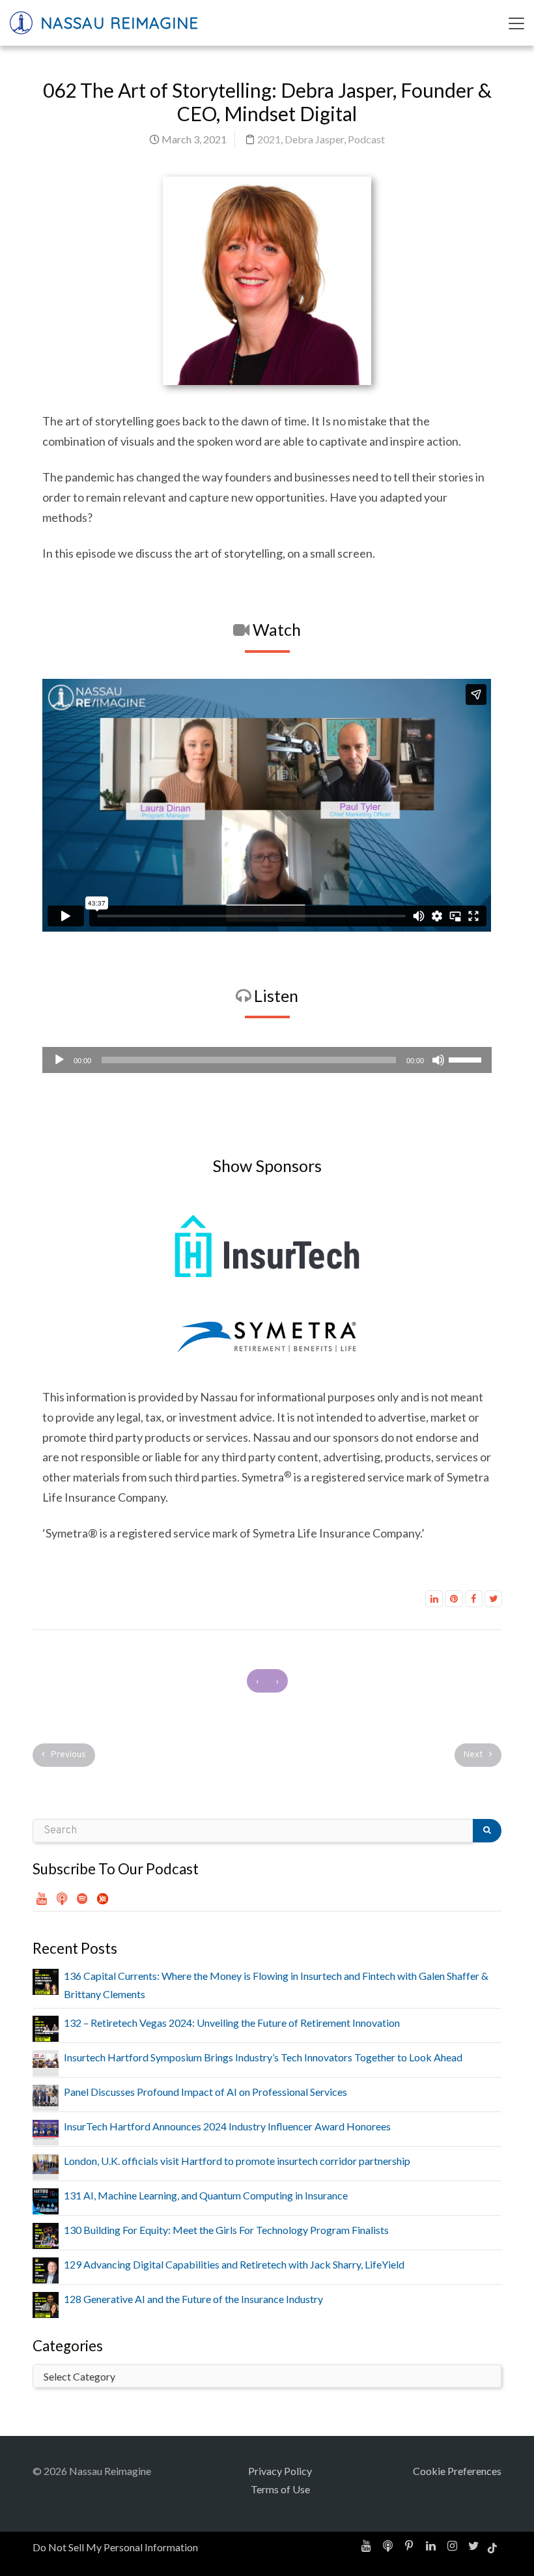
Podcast (366, 139)
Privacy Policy (280, 2471)
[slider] (467, 1059)
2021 (269, 139)
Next (474, 1755)
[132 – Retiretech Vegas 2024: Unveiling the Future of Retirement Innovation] (46, 2027)
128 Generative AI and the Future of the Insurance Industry (193, 2299)
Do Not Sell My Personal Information (115, 2547)
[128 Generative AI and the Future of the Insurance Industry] (46, 2303)
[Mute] (438, 1060)
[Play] (59, 1060)
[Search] (487, 1831)
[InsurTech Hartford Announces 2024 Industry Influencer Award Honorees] (46, 2128)
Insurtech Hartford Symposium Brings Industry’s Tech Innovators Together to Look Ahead (263, 2057)
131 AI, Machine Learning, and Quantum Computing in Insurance (206, 2195)
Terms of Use (280, 2489)
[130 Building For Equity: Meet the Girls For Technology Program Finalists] (46, 2234)
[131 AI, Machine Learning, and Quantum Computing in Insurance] (46, 2200)
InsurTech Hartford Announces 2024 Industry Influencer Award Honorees (227, 2126)
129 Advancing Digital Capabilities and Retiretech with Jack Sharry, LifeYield (234, 2264)
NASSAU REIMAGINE (117, 23)
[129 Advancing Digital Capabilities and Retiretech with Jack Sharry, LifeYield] (46, 2269)
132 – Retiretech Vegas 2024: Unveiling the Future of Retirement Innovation (232, 2023)
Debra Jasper (314, 139)
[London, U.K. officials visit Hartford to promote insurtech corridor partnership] (46, 2163)
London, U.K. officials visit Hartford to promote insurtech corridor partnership (237, 2161)
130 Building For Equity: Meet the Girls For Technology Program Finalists (226, 2230)
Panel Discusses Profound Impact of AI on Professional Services (205, 2092)
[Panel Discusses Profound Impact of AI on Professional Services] (46, 2094)
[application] (267, 1060)
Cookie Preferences (457, 2471)
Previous (67, 1755)
